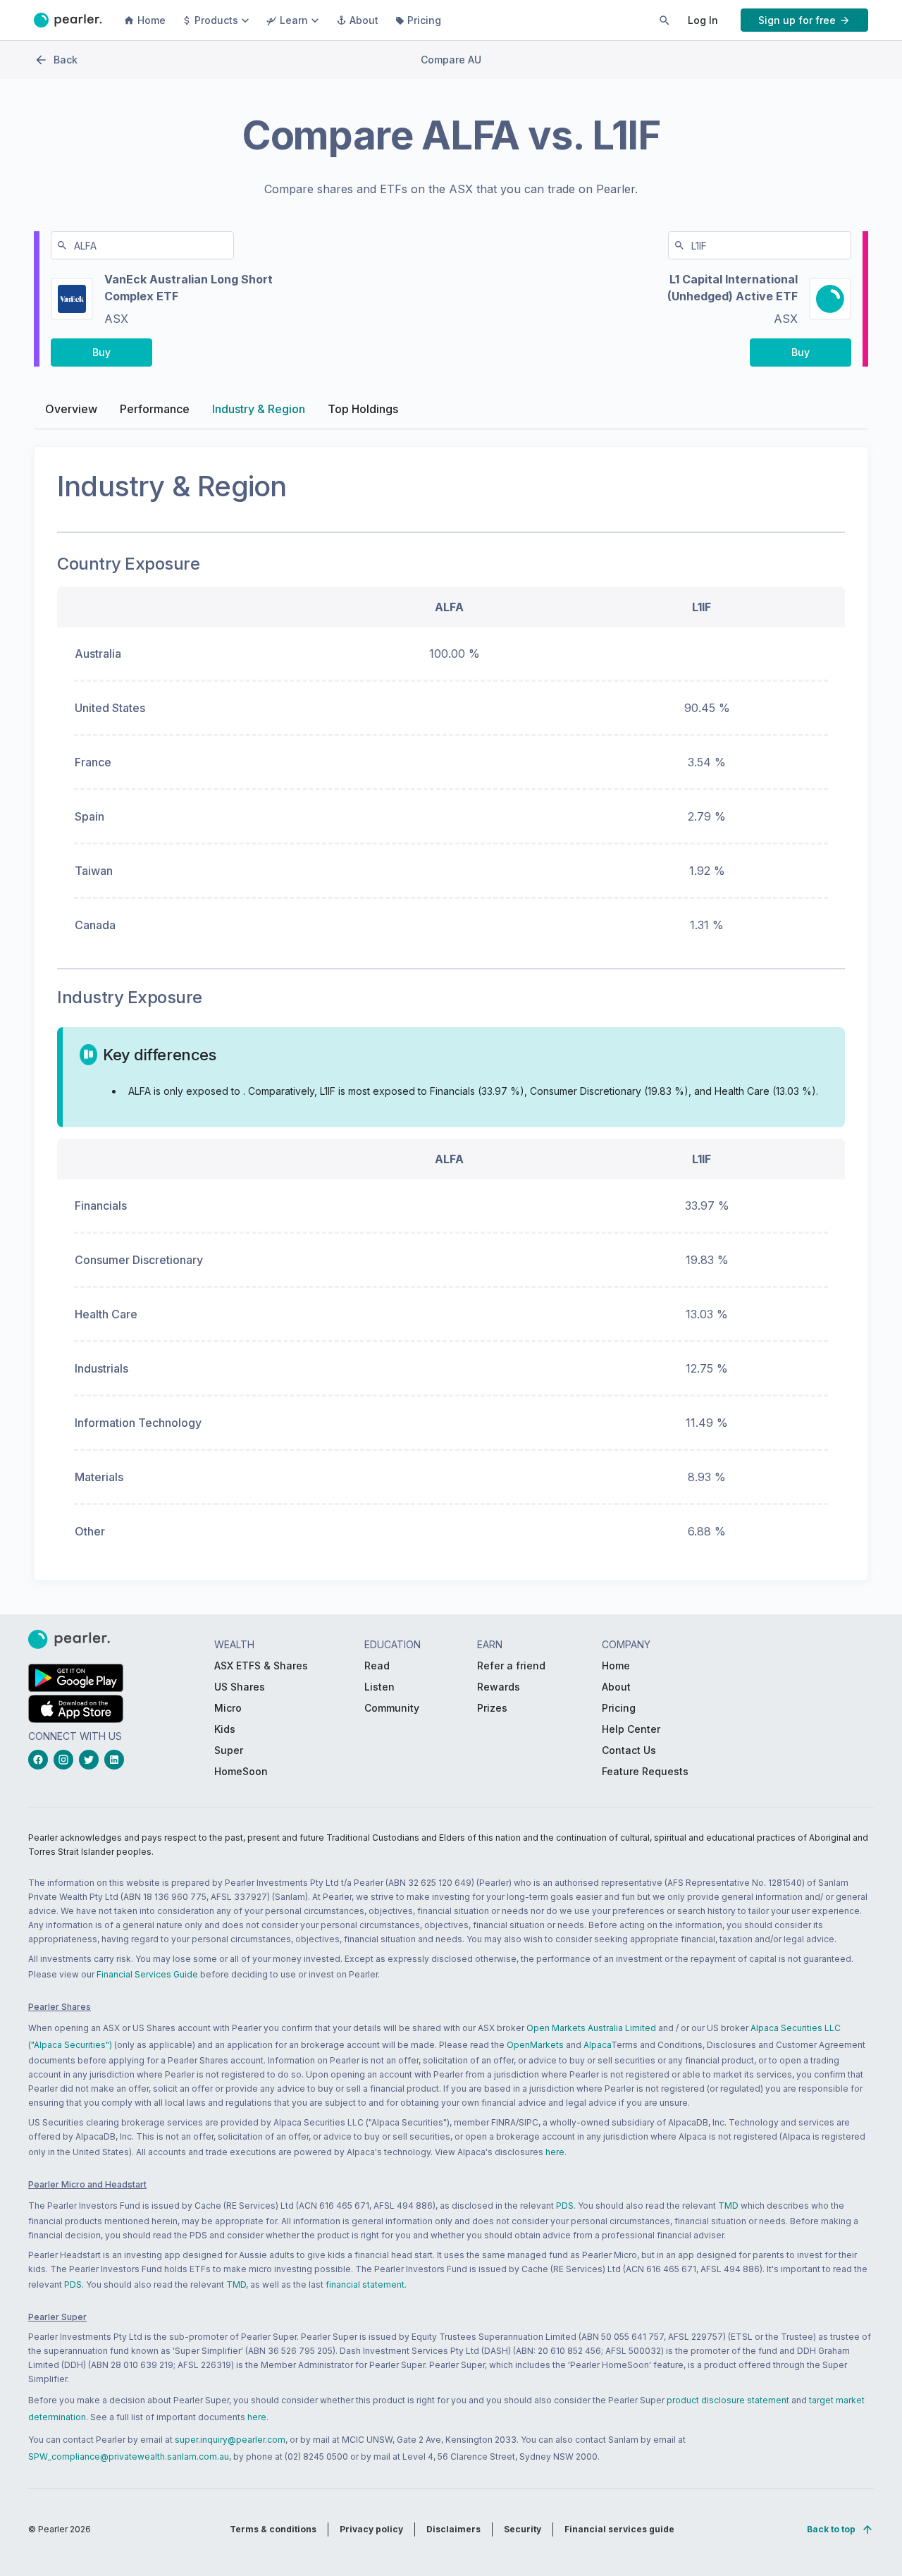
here (555, 2152)
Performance (155, 409)
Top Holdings (363, 409)
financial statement (365, 2284)
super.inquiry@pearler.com (230, 2440)
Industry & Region (259, 409)
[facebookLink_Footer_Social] (41, 1760)
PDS (565, 2206)
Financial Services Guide (147, 1974)
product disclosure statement (728, 2400)
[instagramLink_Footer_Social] (66, 1760)
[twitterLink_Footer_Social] (92, 1760)
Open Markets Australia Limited (591, 2028)
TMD (728, 2206)
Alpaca (597, 2045)
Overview (71, 409)
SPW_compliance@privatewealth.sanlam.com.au (129, 2457)
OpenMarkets (535, 2045)
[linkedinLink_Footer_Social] (117, 1760)
